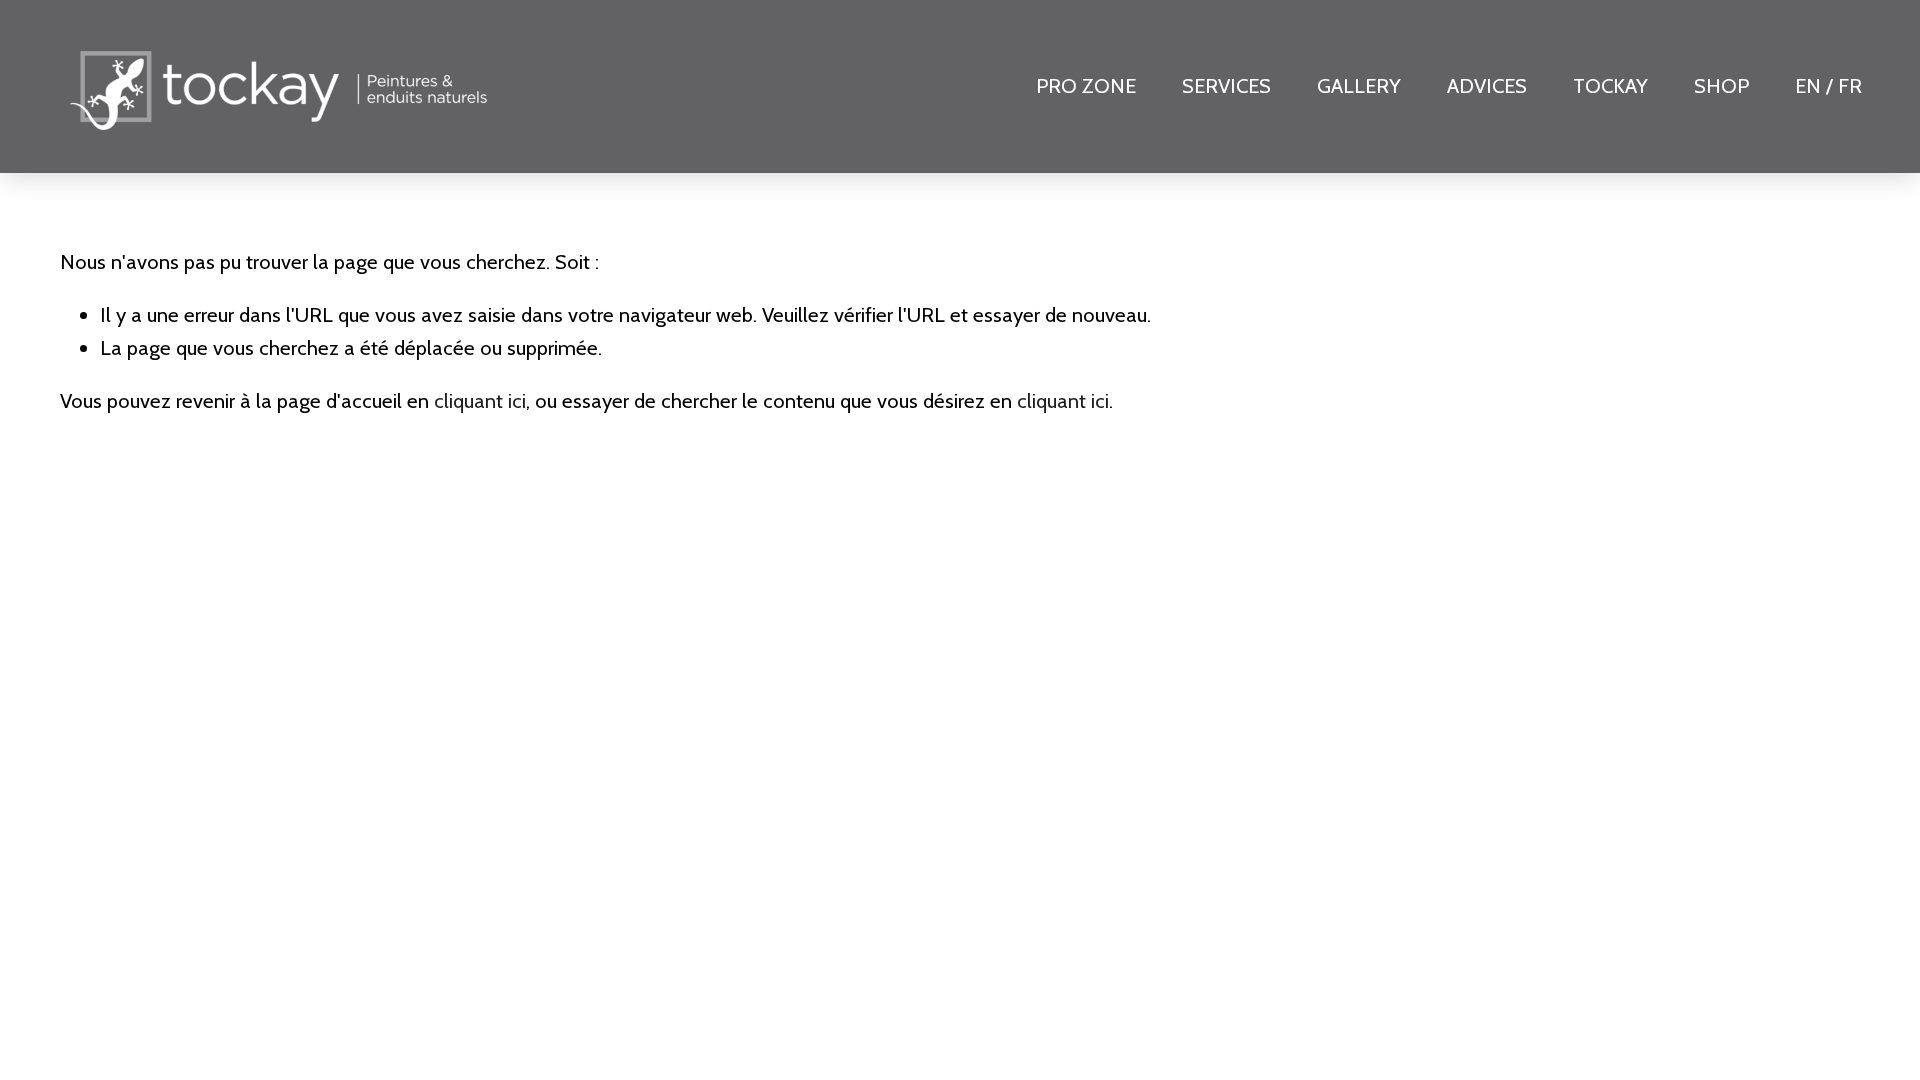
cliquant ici (480, 400)
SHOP (1721, 85)
